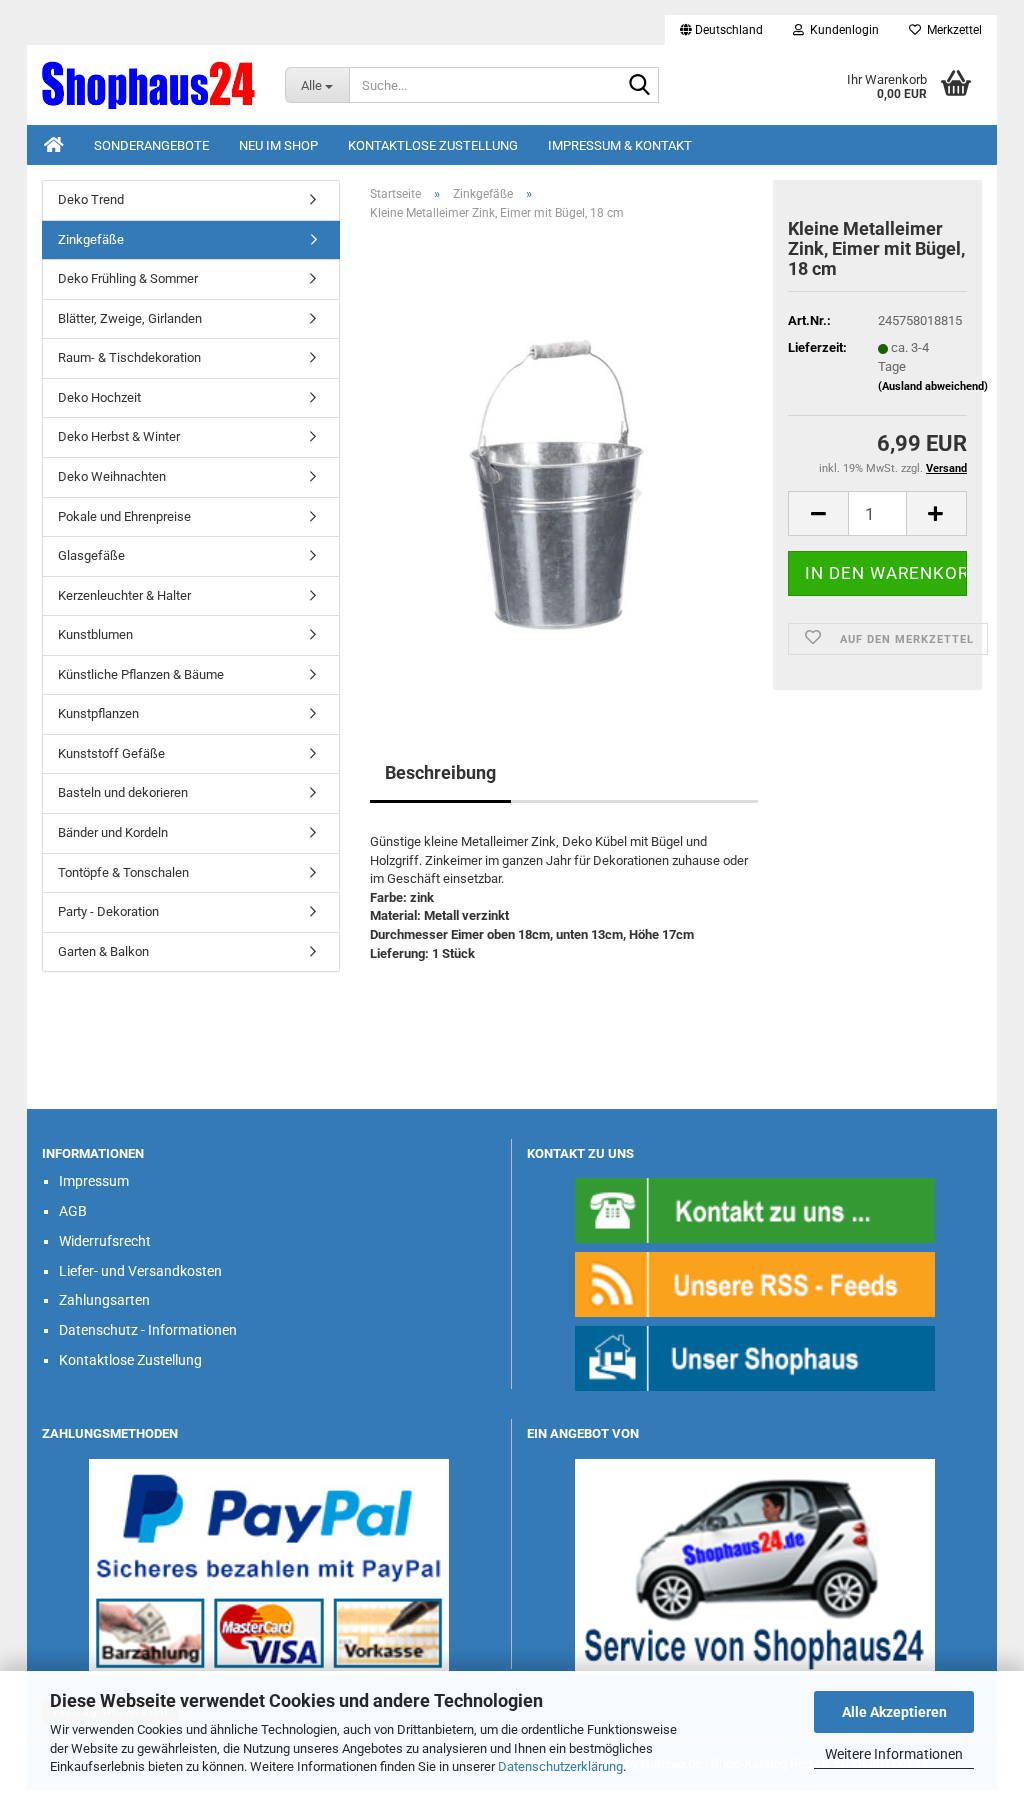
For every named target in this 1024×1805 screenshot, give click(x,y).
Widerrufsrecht (105, 1241)
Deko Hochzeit (99, 397)
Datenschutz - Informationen (148, 1330)
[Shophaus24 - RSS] (755, 1283)
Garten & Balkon (103, 951)
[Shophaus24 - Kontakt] (755, 1209)
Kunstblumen (95, 634)
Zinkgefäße (91, 239)
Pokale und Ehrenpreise (124, 516)
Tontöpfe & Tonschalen (123, 872)
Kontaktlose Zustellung (433, 145)
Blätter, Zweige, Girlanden (130, 318)
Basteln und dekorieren (123, 792)
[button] (721, 30)
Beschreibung (440, 772)
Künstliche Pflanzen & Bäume (141, 674)
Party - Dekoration (108, 911)
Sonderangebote (151, 145)
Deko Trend (91, 199)
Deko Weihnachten (112, 476)
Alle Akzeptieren (894, 1712)
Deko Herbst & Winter (119, 436)
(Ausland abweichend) (933, 386)
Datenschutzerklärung (560, 1766)
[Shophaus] (755, 1357)
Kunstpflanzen (98, 713)
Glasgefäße (91, 555)
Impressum (94, 1181)
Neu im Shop (278, 145)
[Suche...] (640, 86)
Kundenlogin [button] (841, 30)
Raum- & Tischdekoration (129, 357)
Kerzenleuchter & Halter (124, 595)
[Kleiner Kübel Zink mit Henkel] (564, 461)
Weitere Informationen (894, 1754)
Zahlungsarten (104, 1300)
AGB (73, 1211)
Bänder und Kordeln (113, 832)
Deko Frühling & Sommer (128, 278)
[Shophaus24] (148, 85)
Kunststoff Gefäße (111, 753)
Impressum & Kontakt (620, 145)
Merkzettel (951, 30)
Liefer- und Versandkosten (140, 1271)
